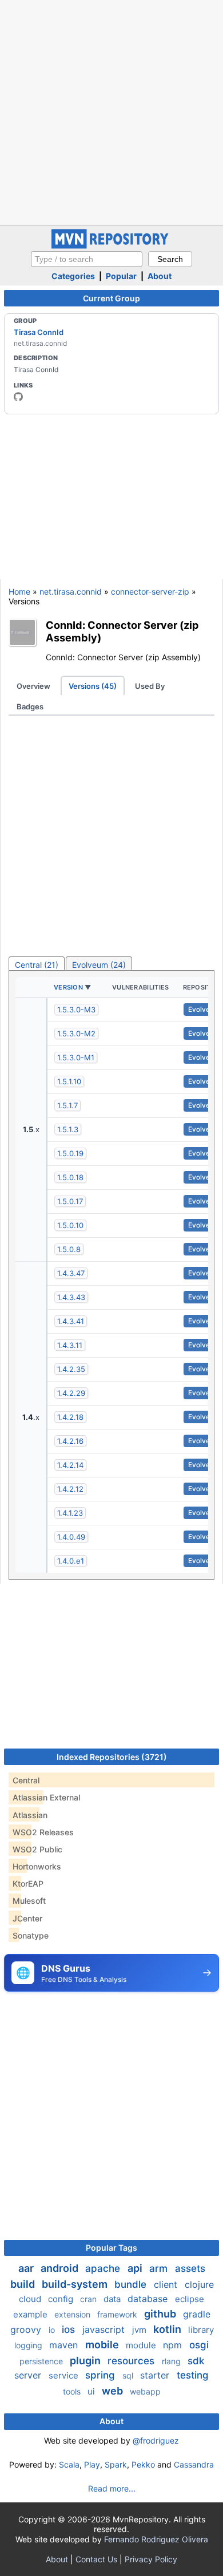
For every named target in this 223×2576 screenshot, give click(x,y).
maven (65, 2345)
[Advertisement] (111, 111)
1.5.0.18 (70, 1177)
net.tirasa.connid (71, 591)
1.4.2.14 (70, 1465)
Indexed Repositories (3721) (112, 1757)
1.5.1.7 (67, 1105)
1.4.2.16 (70, 1441)
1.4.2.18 (70, 1417)
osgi (199, 2345)
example (31, 2314)
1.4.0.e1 (71, 1561)
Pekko (143, 2464)
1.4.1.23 (70, 1513)
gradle (197, 2314)
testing (193, 2375)
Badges (30, 706)
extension (73, 2314)
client (167, 2284)
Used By (150, 686)
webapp (145, 2391)
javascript (105, 2329)
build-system (76, 2284)
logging (29, 2345)
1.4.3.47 (71, 1273)
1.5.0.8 (69, 1249)
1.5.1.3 (68, 1129)
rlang (172, 2361)
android (61, 2268)
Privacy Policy (151, 2559)
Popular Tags (111, 2248)
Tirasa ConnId (39, 332)
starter (156, 2375)
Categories (73, 276)
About (160, 276)
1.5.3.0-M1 (76, 1057)
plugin (86, 2361)
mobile (103, 2345)
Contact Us (96, 2559)
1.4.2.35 (71, 1369)
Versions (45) (93, 686)
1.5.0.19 (70, 1153)
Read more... (112, 2488)
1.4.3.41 (71, 1321)
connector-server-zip (150, 591)
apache (104, 2268)
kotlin (168, 2329)
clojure (199, 2284)
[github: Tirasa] (18, 397)
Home (19, 591)
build (24, 2284)
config (62, 2299)
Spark (116, 2464)
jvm (140, 2330)
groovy (27, 2329)
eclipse (190, 2299)
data (113, 2299)
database (149, 2299)
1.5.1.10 (69, 1081)
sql (129, 2375)
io (53, 2330)
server (29, 2375)
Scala (69, 2464)
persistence (42, 2361)
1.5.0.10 (70, 1225)
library (201, 2330)
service (65, 2375)
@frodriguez (156, 2440)
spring (101, 2375)
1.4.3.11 (70, 1345)
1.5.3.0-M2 (76, 1033)
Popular (121, 276)
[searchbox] (87, 259)
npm (174, 2345)
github (161, 2314)
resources (132, 2361)
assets (190, 2268)
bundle (132, 2284)
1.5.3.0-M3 (76, 1010)
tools (73, 2391)
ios (70, 2329)
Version (68, 987)
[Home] (111, 246)
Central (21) (37, 965)
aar (27, 2268)
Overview (33, 686)
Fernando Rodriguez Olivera (156, 2539)
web (114, 2391)
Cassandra (194, 2464)
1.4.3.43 (71, 1297)
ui (92, 2391)
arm (160, 2268)
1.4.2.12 (70, 1489)
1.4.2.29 (71, 1393)
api (136, 2268)
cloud (31, 2299)
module (142, 2345)
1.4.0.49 (71, 1537)
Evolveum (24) (99, 965)
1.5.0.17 (70, 1201)
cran (89, 2299)
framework (118, 2314)
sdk (196, 2361)
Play (92, 2464)
